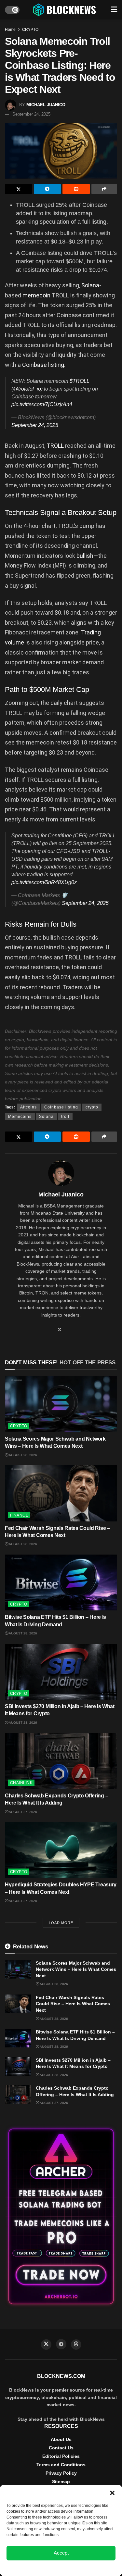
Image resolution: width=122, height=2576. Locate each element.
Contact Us (61, 2448)
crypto (92, 1107)
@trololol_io (27, 389)
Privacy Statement (79, 2568)
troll (65, 1117)
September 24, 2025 (31, 114)
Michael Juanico (46, 105)
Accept (61, 2553)
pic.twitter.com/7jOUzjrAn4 (42, 404)
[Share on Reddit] (76, 189)
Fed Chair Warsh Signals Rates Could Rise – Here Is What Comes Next (73, 2004)
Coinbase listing (43, 365)
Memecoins (20, 1117)
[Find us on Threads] (76, 2345)
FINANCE (19, 1515)
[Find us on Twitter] (46, 2345)
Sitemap (61, 2482)
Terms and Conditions (61, 2465)
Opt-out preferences (42, 2568)
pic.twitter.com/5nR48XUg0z (44, 882)
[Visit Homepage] (65, 10)
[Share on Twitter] (19, 189)
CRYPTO (30, 30)
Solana (90, 285)
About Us (61, 2439)
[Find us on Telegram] (61, 2344)
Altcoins (28, 1107)
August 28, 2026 (23, 1455)
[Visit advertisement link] (61, 2216)
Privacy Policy (61, 2473)
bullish (85, 556)
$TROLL (80, 381)
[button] (112, 2493)
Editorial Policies (61, 2456)
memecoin (37, 295)
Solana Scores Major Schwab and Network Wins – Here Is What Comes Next (76, 1969)
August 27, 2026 (23, 1812)
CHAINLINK (21, 1783)
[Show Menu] (114, 10)
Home (10, 30)
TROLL (56, 446)
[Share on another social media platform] (104, 189)
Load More (61, 1923)
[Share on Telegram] (47, 189)
